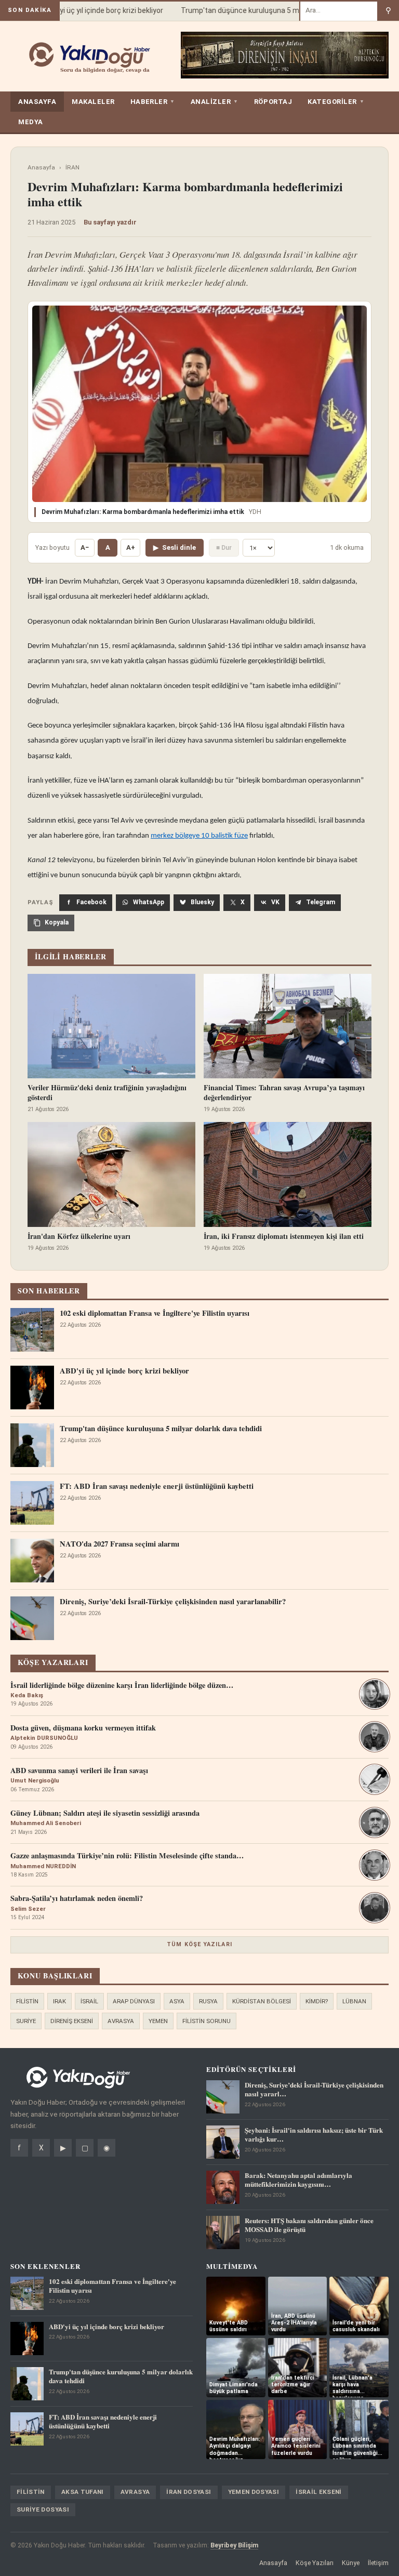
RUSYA (208, 2001)
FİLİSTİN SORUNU (207, 2021)
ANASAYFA (37, 102)
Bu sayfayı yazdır (110, 222)
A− (85, 547)
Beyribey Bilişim (234, 2545)
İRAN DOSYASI (189, 2492)
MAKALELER (93, 102)
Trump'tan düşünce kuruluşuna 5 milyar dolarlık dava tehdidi (266, 10)
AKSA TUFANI (83, 2492)
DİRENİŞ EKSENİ (72, 2021)
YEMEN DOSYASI (254, 2492)
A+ (131, 547)
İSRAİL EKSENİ (319, 2492)
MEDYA (31, 122)
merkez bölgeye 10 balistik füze (199, 836)
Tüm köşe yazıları (199, 1944)
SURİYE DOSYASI (43, 2509)
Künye (351, 2563)
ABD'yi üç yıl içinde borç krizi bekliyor (90, 10)
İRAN (72, 167)
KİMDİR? (317, 2001)
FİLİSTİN (27, 2001)
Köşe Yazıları (315, 2563)
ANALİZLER (215, 102)
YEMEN (158, 2021)
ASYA (177, 2001)
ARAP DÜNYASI (134, 2001)
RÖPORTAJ (273, 102)
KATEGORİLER (336, 102)
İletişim (378, 2563)
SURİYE (26, 2021)
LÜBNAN (354, 2001)
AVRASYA (121, 2021)
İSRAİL (89, 2001)
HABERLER (153, 102)
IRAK (59, 2001)
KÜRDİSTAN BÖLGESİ (262, 2001)
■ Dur (224, 547)
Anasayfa (41, 167)
